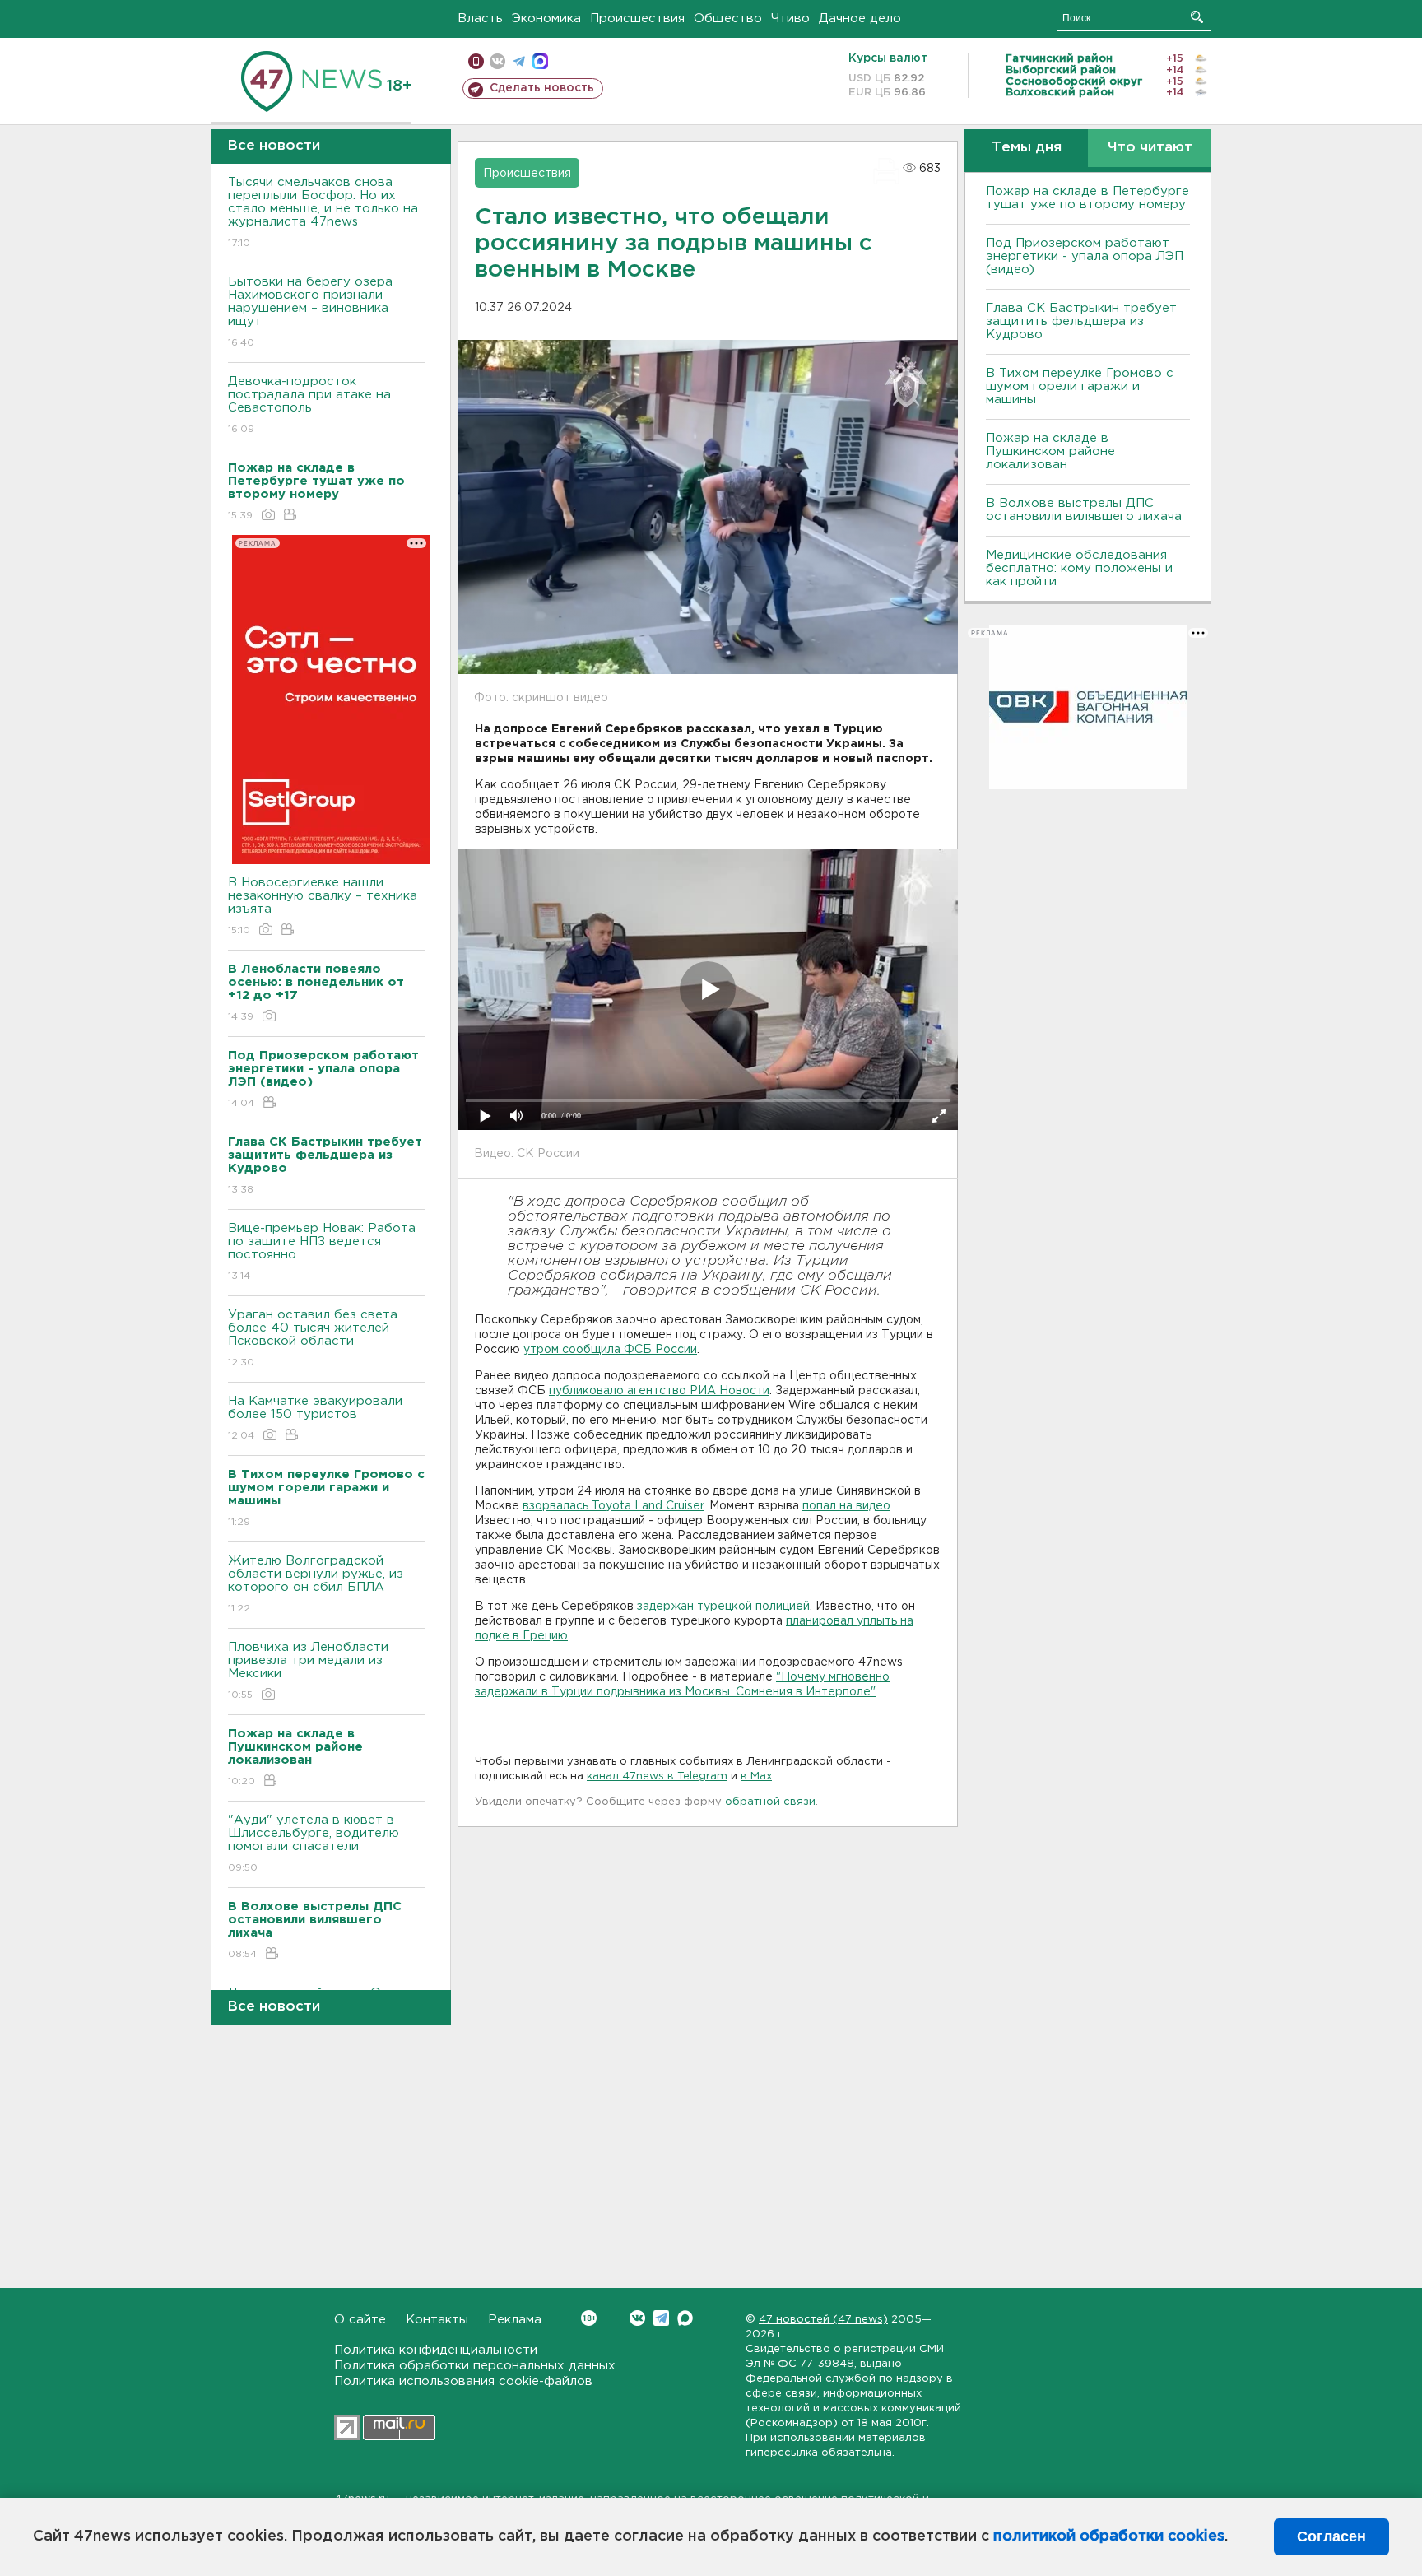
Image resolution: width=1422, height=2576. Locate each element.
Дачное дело (860, 19)
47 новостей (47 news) (823, 2320)
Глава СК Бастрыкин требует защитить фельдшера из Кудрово (1081, 321)
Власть (480, 19)
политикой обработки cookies (1109, 2536)
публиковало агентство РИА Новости (659, 1391)
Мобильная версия (476, 61)
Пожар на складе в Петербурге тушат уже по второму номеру (1087, 198)
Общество (728, 19)
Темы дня (1027, 148)
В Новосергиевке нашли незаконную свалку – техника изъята (323, 906)
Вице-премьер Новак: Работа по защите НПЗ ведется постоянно (322, 1252)
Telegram (661, 2318)
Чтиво (790, 19)
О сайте (360, 2320)
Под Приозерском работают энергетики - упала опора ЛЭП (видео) (1085, 256)
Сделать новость (542, 88)
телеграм (519, 61)
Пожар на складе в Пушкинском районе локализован (1050, 451)
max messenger (540, 61)
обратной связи (770, 1802)
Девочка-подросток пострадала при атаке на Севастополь (309, 405)
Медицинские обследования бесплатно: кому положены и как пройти (1079, 568)
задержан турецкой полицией (723, 1607)
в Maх (756, 1776)
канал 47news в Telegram (657, 1776)
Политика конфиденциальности (436, 2350)
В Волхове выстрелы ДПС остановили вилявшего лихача (1084, 510)
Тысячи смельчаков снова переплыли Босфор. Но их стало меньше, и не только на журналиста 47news (323, 212)
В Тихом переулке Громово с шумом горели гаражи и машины (1080, 386)
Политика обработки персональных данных (475, 2366)
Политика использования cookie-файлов (463, 2381)
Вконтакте (637, 2318)
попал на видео (846, 1506)
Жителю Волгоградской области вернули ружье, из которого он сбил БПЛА (316, 1584)
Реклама (515, 2320)
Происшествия (637, 19)
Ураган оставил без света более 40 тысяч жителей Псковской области (313, 1338)
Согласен (1331, 2536)
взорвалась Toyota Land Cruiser (613, 1506)
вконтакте (497, 61)
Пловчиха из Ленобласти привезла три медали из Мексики (308, 1671)
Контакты (437, 2320)
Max (685, 2318)
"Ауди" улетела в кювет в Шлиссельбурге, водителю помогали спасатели (314, 1844)
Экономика (546, 19)
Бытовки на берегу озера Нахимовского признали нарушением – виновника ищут (310, 312)
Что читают (1150, 148)
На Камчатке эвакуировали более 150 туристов (315, 1418)
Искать (1197, 17)
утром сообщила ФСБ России (610, 1350)
